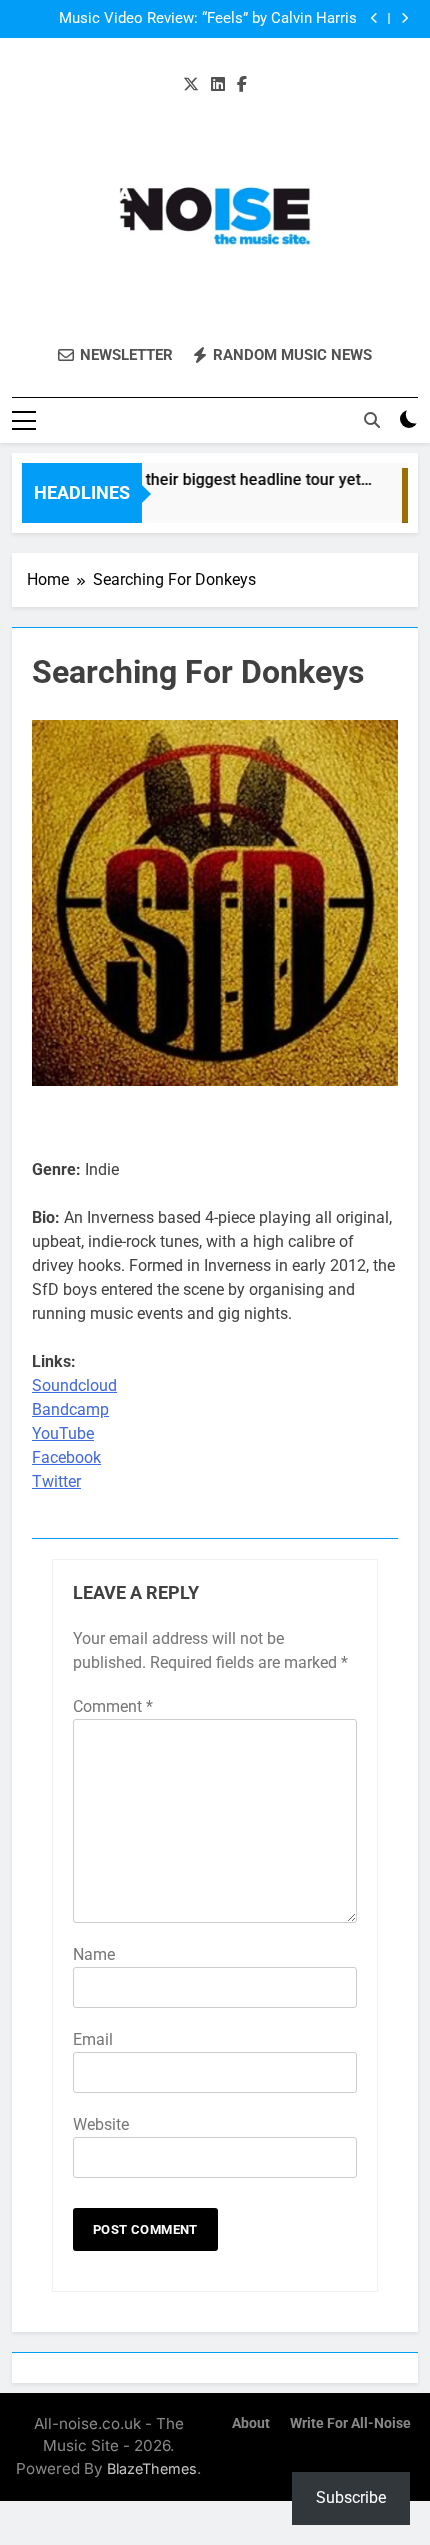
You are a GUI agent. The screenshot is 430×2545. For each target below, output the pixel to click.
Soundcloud (74, 1385)
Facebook (66, 1457)
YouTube (63, 1433)
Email (93, 2039)
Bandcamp (70, 1409)
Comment (113, 1706)
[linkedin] (218, 85)
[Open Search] (372, 420)
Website (101, 2124)
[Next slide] (404, 18)
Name (94, 1954)
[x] (191, 85)
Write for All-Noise (350, 2423)
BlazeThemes (152, 2468)
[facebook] (242, 85)
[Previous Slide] (374, 18)
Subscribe (351, 2497)
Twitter (56, 1481)
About (251, 2423)
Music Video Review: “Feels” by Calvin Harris (208, 19)
